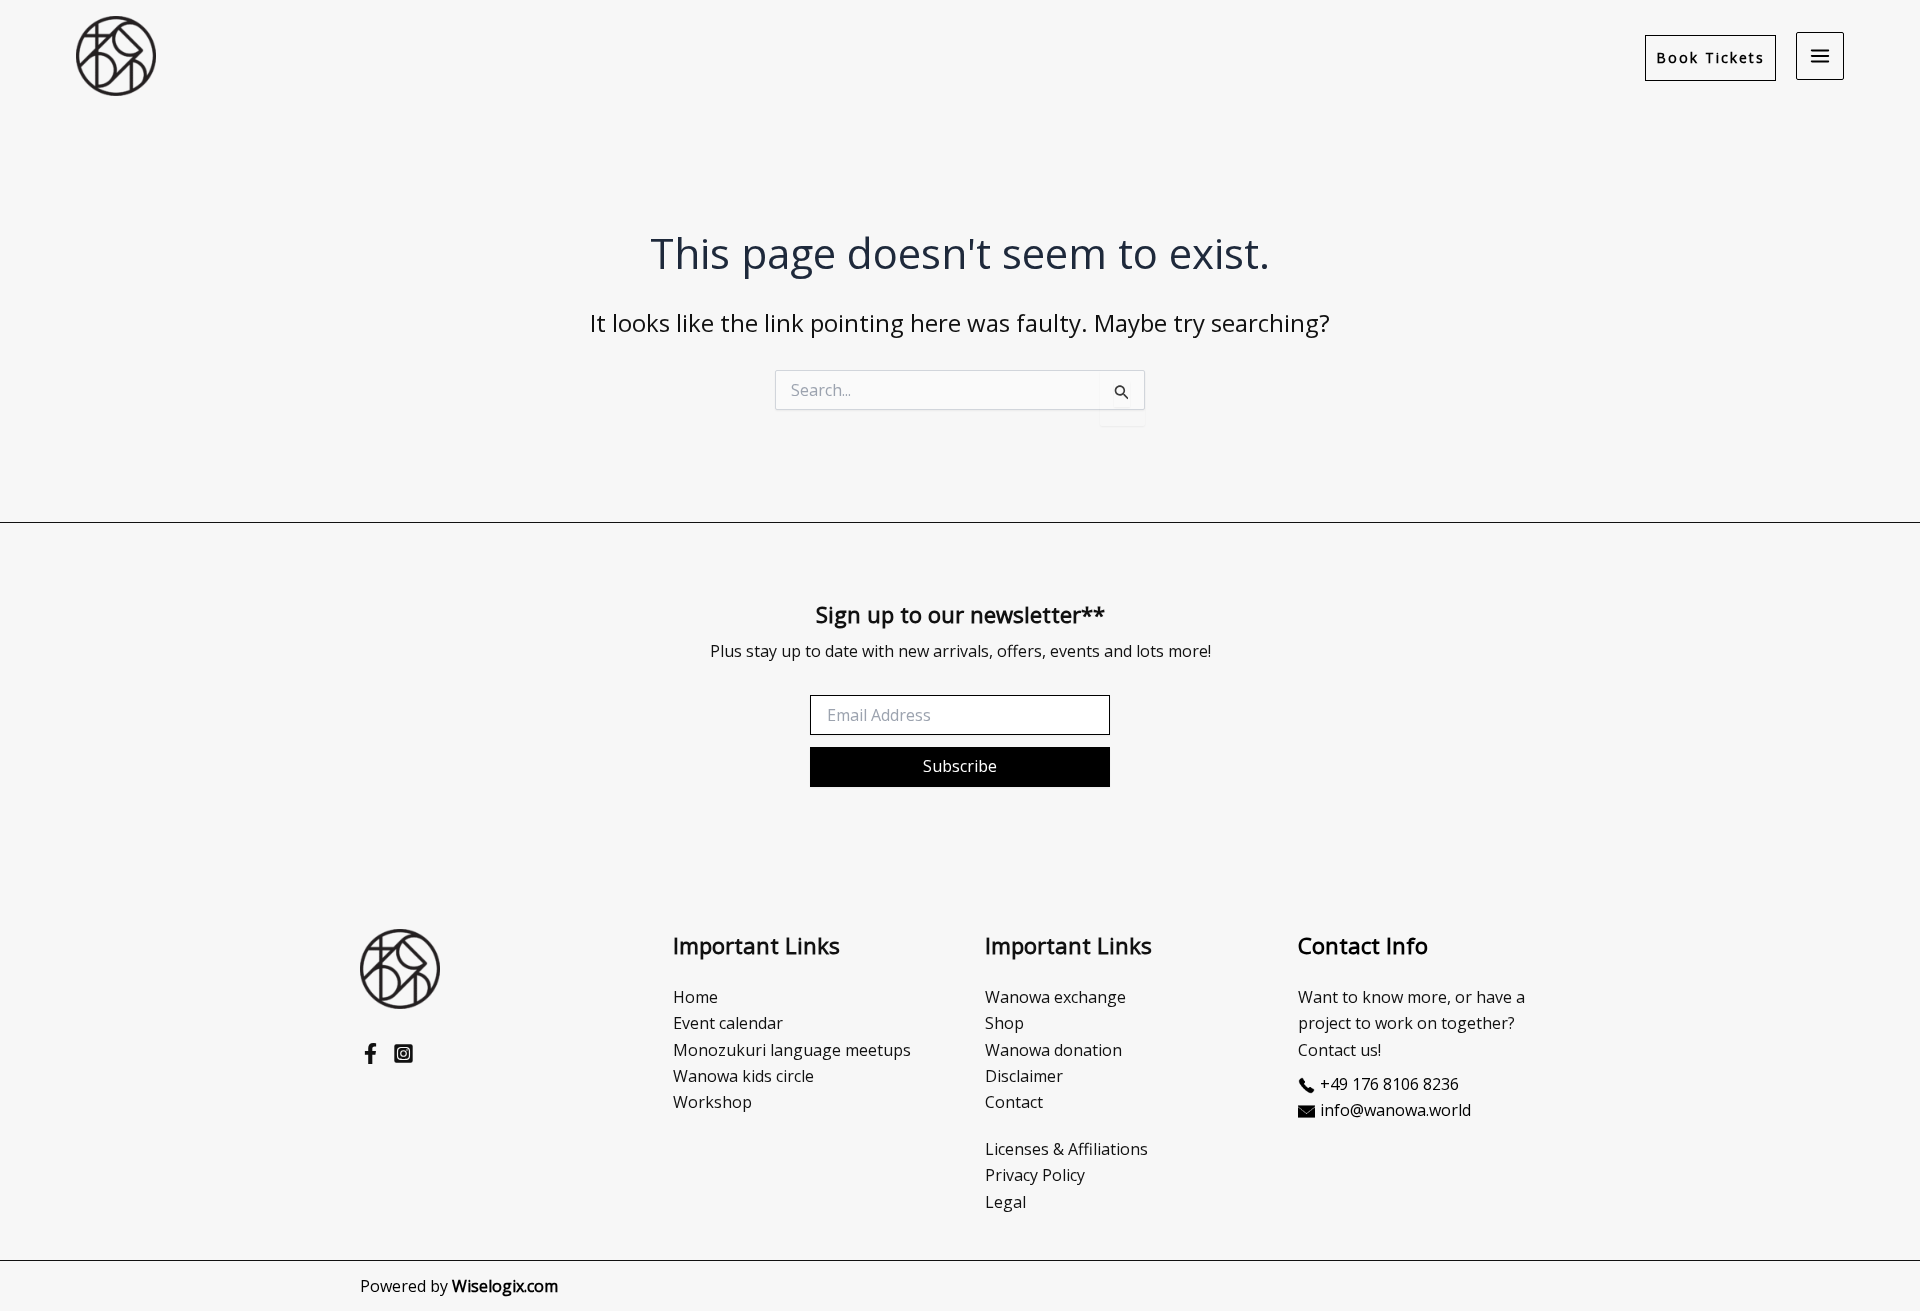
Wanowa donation (1053, 1050)
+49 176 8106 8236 (1389, 1084)
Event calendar (728, 1023)
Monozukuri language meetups (792, 1050)
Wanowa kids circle (743, 1076)
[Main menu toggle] (1820, 56)
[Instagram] (403, 1053)
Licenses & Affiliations (1066, 1149)
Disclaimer (1024, 1076)
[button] (1710, 57)
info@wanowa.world (1395, 1110)
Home (695, 997)
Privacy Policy (1035, 1175)
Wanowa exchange (1055, 997)
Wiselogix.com (505, 1286)
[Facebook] (370, 1053)
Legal (1005, 1202)
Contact (1014, 1102)
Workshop (712, 1102)
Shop (1004, 1023)
